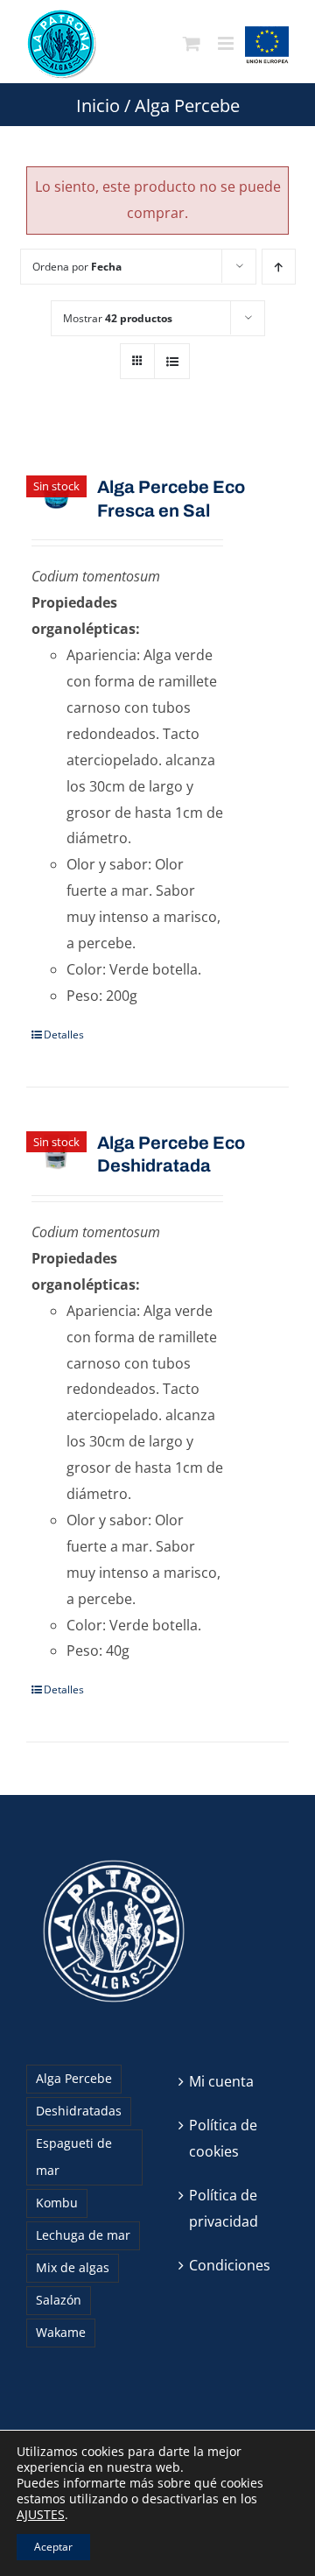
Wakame (61, 2332)
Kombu (57, 2203)
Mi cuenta (221, 2081)
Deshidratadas (79, 2111)
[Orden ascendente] (279, 267)
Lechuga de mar (83, 2235)
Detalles (64, 1035)
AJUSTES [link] (41, 2514)
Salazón (59, 2300)
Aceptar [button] (53, 2547)
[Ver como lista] (172, 361)
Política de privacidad (224, 2208)
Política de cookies (223, 2138)
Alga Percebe (74, 2078)
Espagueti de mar (74, 2157)
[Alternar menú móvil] (227, 44)
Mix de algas (73, 2267)
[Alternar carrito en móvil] (192, 44)
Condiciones (230, 2265)
